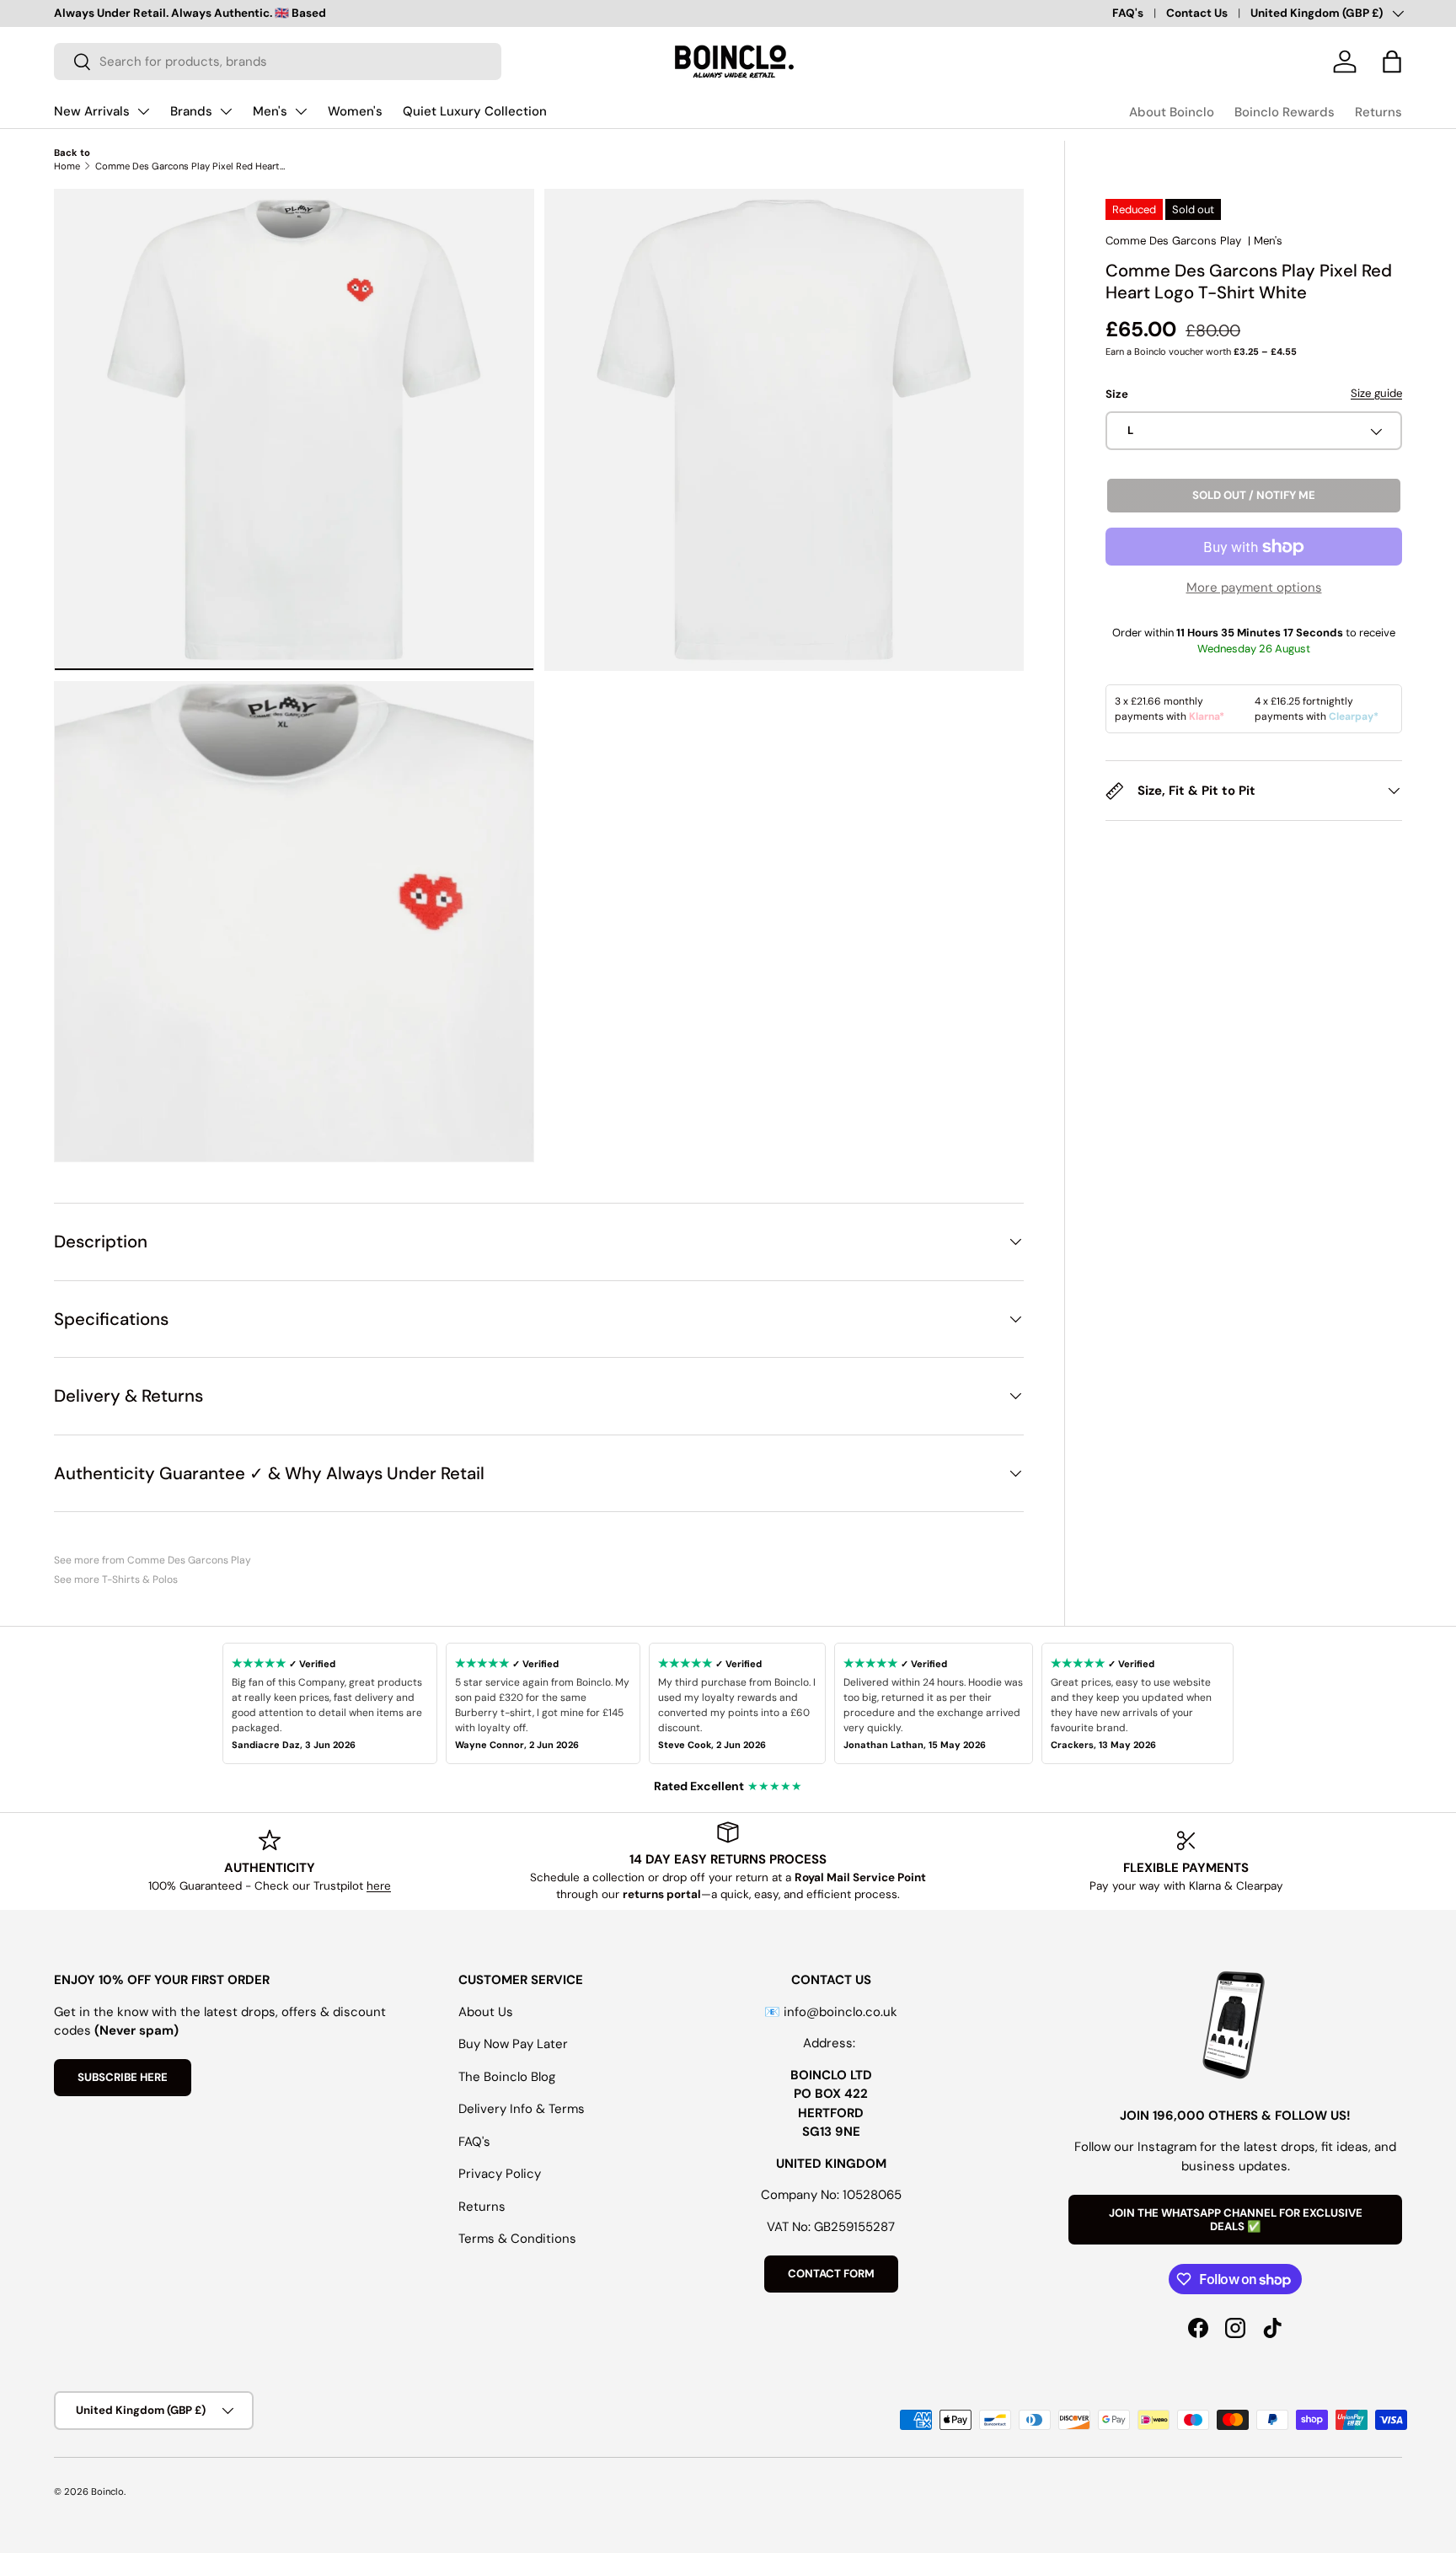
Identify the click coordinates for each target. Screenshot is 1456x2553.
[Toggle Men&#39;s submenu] (301, 111)
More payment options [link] (1254, 587)
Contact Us (1197, 13)
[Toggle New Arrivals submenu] (143, 111)
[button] (1392, 62)
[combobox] (278, 62)
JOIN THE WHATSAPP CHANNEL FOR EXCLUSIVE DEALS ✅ (1236, 2220)
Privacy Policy (500, 2174)
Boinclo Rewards (1285, 112)
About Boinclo (1172, 112)
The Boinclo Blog (507, 2077)
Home (67, 166)
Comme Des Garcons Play (1173, 241)
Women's (355, 111)
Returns (1378, 112)
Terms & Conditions (517, 2239)
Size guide (1376, 393)
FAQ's (1128, 13)
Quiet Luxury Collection (475, 111)
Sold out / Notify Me (1254, 496)
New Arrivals (92, 111)
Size (1117, 394)
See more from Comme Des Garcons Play (153, 1560)
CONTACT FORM (831, 2274)
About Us (486, 2012)
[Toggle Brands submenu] (226, 111)
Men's (270, 111)
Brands (191, 111)
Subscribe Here (123, 2077)
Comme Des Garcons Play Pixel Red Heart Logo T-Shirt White (190, 166)
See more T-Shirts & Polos (116, 1580)
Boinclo (107, 2491)
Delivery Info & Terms (522, 2109)
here (379, 1886)
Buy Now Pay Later (513, 2044)
